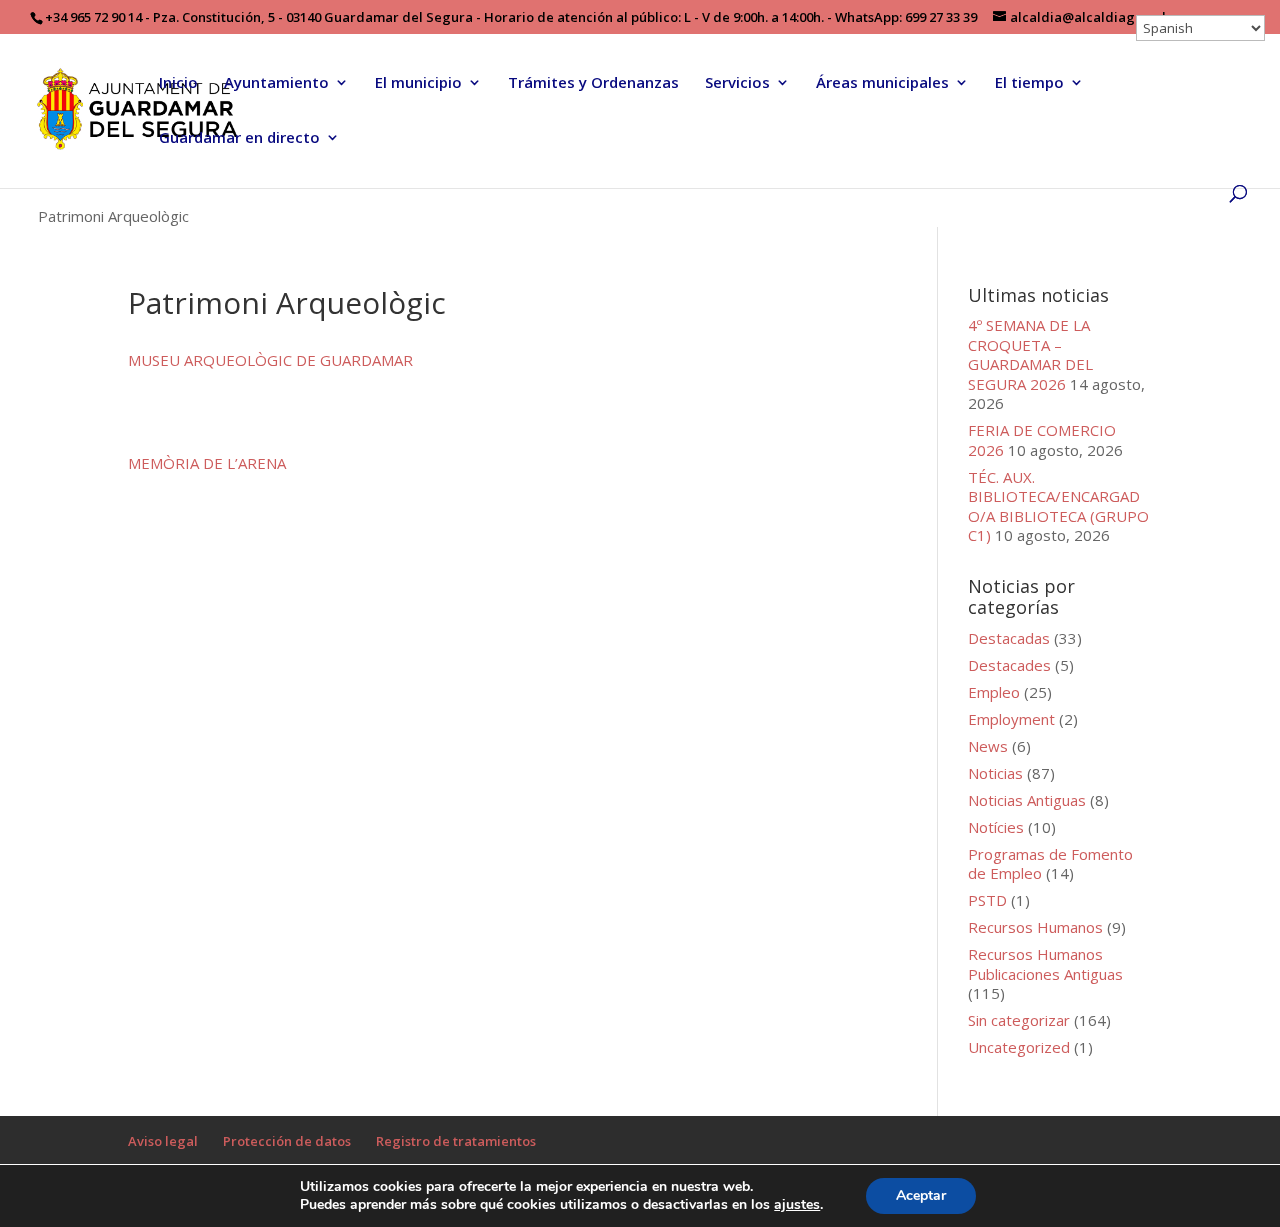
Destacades (1009, 665)
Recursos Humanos (1035, 927)
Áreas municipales (882, 83)
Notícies (996, 827)
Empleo (994, 692)
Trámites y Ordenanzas (593, 83)
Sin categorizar (1019, 1020)
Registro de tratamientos (456, 1141)
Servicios (737, 83)
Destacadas (1009, 638)
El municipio (418, 83)
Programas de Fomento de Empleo (1050, 864)
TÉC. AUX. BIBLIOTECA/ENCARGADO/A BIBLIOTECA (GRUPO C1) (1058, 506)
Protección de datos (287, 1141)
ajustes (797, 1205)
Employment (1011, 719)
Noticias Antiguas (1027, 800)
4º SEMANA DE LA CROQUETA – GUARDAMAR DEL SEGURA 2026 (1030, 354)
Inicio (178, 83)
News (988, 746)
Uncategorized (1019, 1047)
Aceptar (921, 1195)
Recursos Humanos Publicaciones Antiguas (1045, 964)
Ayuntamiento (276, 83)
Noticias (995, 773)
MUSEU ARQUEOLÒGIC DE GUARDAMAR (270, 360)
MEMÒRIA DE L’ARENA (207, 463)
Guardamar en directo (239, 138)
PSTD (987, 900)
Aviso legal (163, 1141)
